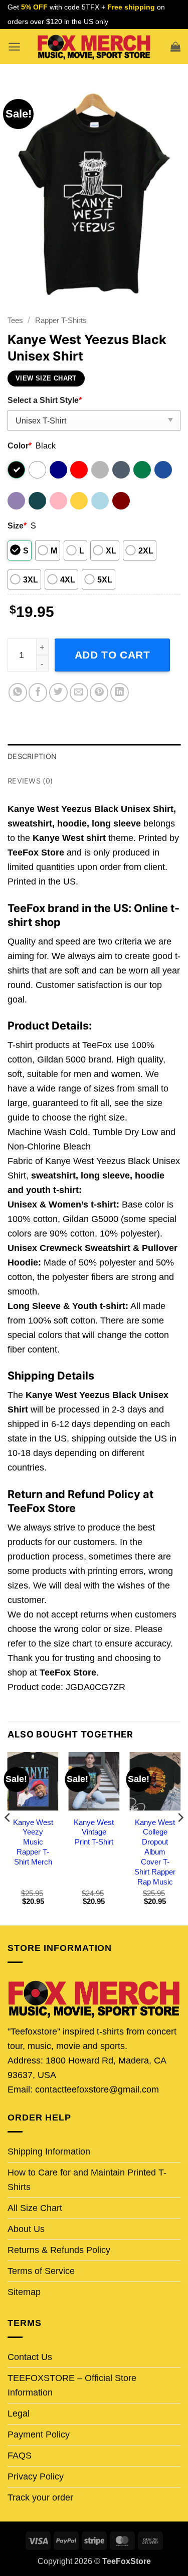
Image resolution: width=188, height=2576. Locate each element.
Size (17, 525)
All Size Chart (35, 2208)
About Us (26, 2229)
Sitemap (24, 2292)
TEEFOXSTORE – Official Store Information (72, 2385)
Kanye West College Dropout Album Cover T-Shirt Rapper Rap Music (155, 1852)
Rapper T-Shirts (61, 320)
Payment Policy (39, 2434)
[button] (14, 47)
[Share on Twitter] (58, 692)
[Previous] (8, 1838)
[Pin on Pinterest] (99, 692)
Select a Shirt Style (45, 400)
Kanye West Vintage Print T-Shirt (94, 1832)
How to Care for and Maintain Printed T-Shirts (87, 2180)
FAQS (20, 2455)
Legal (19, 2413)
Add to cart (113, 655)
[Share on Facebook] (38, 692)
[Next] (180, 1838)
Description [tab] (32, 756)
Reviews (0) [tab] (30, 781)
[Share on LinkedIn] (120, 692)
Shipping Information (49, 2151)
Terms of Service (41, 2271)
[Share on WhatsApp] (18, 692)
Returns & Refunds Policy (59, 2250)
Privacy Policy (36, 2476)
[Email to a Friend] (79, 692)
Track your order (40, 2497)
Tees (15, 320)
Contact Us (30, 2357)
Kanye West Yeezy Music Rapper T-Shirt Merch (33, 1842)
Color (20, 445)
